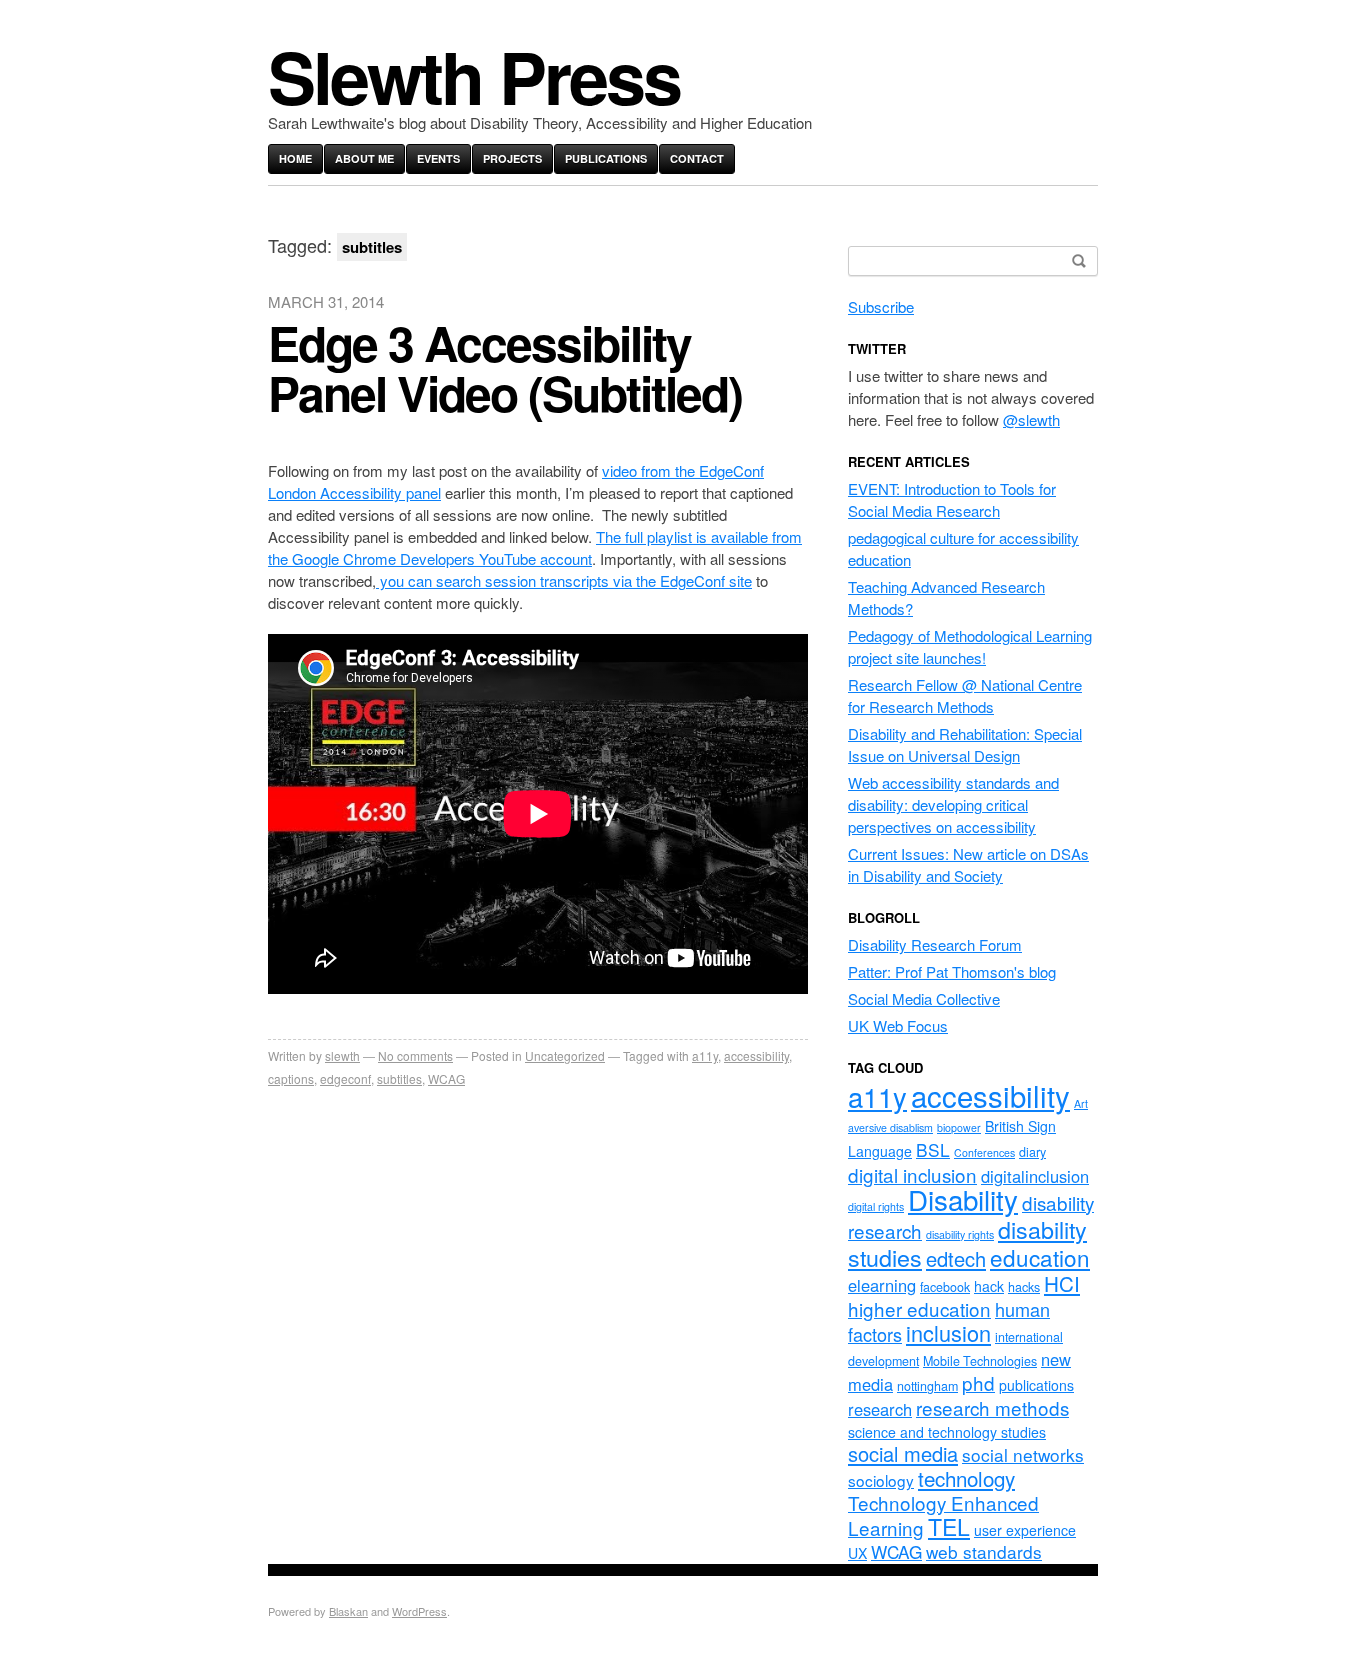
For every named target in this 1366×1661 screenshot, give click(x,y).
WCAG (446, 1078)
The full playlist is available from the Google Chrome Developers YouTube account (535, 547)
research (880, 1409)
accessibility (756, 1055)
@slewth (1031, 419)
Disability (963, 1199)
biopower (959, 1127)
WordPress (419, 1611)
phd (978, 1382)
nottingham (927, 1386)
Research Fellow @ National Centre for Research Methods (965, 695)
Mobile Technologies (980, 1361)
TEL (949, 1526)
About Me (364, 158)
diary (1032, 1152)
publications (1036, 1385)
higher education (919, 1308)
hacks (1024, 1287)
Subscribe (881, 306)
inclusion (948, 1332)
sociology (881, 1480)
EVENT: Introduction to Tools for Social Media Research (952, 499)
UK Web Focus (898, 1025)
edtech (956, 1258)
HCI (1062, 1283)
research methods (992, 1407)
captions (291, 1078)
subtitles (399, 1078)
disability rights (960, 1234)
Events (438, 158)
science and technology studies (947, 1432)
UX (857, 1553)
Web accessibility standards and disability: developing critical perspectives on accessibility (953, 804)
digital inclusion (912, 1174)
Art (1081, 1103)
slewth (342, 1055)
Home (295, 158)
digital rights (876, 1206)
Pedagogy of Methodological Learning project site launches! (970, 646)
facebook (945, 1287)
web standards (984, 1551)
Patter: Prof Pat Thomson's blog (952, 971)
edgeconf (345, 1078)
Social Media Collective (924, 998)
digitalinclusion (1035, 1176)
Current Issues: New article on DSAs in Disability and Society (968, 864)
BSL (933, 1149)
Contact (697, 158)
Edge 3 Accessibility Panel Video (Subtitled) (505, 367)
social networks (1023, 1454)
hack (989, 1286)
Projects (512, 158)
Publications (606, 158)
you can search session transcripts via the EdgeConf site (564, 580)
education (1040, 1257)
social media (903, 1453)
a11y (705, 1055)
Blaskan (348, 1611)
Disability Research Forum (935, 944)
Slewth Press (474, 75)
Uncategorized (565, 1055)
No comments (415, 1055)
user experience (1025, 1530)
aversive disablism (890, 1127)
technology (966, 1478)
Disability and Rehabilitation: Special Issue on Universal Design (965, 744)
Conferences (984, 1152)
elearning (882, 1285)
